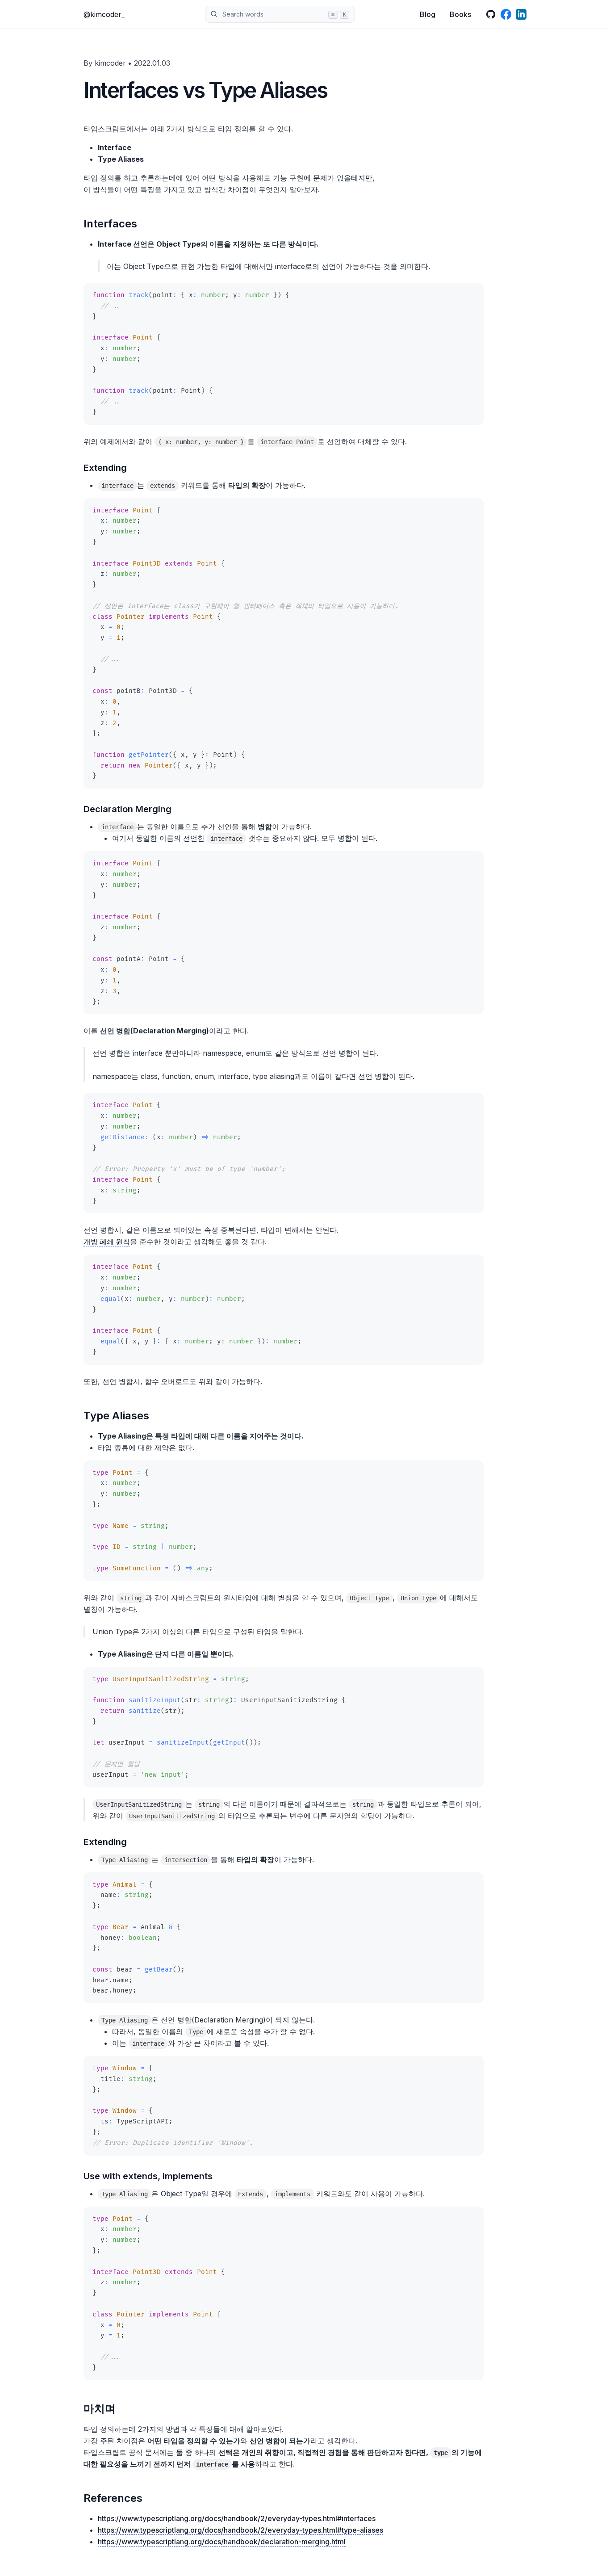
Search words (284, 14)
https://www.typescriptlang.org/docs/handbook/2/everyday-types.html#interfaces (237, 2518)
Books (460, 14)
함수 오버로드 (167, 1381)
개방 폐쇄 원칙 (107, 1242)
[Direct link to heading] (145, 224)
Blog (428, 14)
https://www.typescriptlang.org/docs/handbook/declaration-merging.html (222, 2542)
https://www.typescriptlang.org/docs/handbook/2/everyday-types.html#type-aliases (240, 2530)
